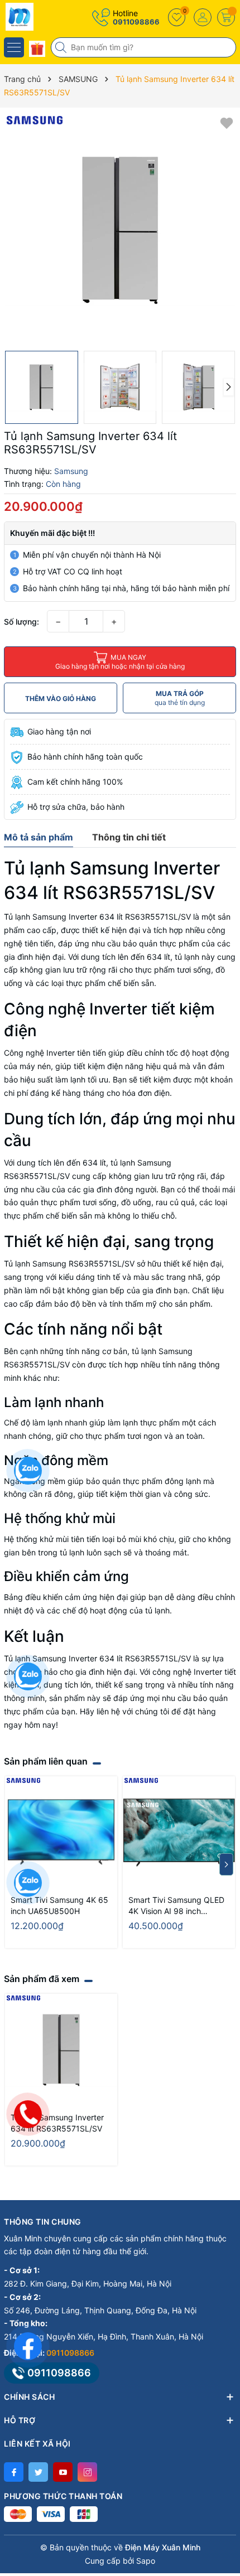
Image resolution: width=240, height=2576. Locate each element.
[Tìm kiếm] (62, 47)
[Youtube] (63, 2472)
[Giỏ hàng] (226, 17)
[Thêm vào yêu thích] (227, 122)
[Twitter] (38, 2472)
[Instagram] (87, 2472)
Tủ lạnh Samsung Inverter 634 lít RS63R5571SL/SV (57, 2123)
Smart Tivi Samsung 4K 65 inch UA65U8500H (59, 1905)
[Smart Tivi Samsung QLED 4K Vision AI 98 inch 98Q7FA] (179, 1832)
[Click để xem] (120, 229)
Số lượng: (21, 622)
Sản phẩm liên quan (46, 1761)
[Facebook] (14, 2472)
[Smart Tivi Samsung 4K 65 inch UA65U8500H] (61, 1832)
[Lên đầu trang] (223, 2477)
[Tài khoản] (203, 17)
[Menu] (14, 47)
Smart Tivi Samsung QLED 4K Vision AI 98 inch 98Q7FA (176, 1906)
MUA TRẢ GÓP (180, 698)
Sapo (146, 2561)
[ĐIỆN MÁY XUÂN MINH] (42, 17)
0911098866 (136, 22)
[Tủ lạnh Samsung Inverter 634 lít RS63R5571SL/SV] (61, 2050)
